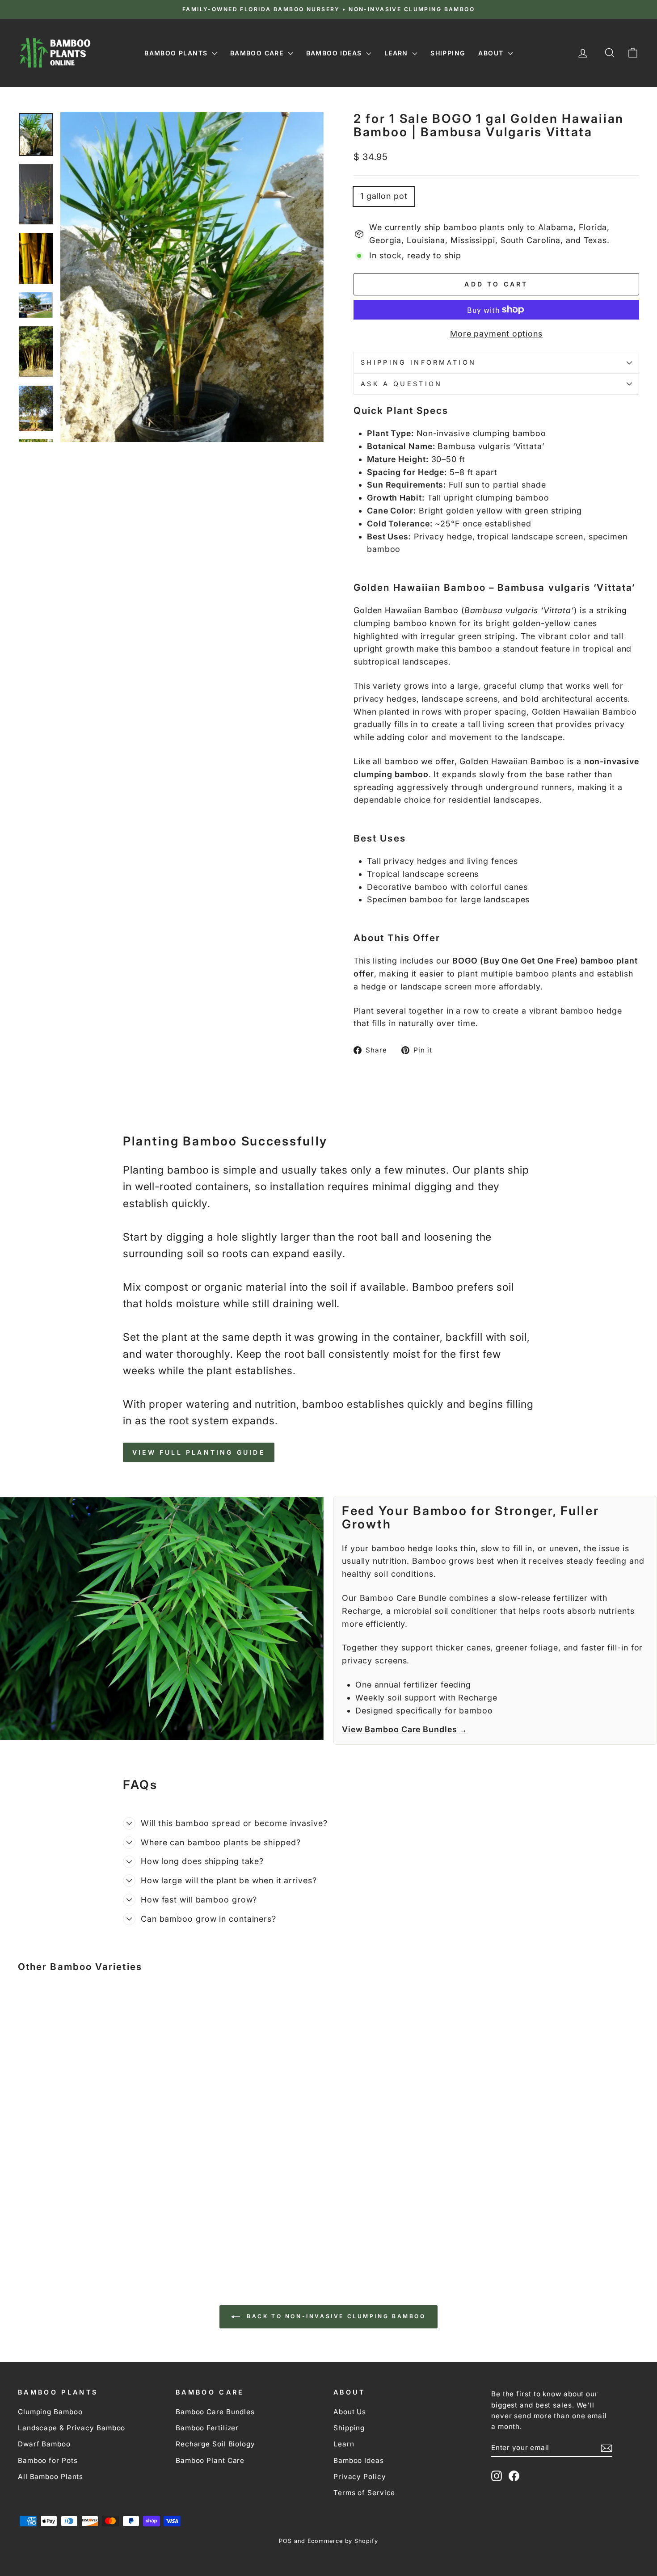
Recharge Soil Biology (215, 2444)
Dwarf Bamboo (44, 2444)
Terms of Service (364, 2493)
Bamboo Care (258, 53)
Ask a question (401, 384)
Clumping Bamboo (50, 2412)
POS (285, 2541)
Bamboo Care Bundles (215, 2412)
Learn (397, 53)
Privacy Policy (360, 2477)
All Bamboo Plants (51, 2477)
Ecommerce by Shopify (343, 2541)
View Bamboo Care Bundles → (405, 1729)
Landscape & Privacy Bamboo (72, 2428)
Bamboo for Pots (48, 2460)
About (492, 53)
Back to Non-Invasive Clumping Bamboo (335, 2316)
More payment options (496, 334)
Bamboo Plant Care (210, 2460)
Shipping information (418, 362)
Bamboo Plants (177, 53)
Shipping (448, 53)
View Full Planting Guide (199, 1452)
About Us (350, 2412)
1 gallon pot (384, 196)
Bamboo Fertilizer (207, 2428)
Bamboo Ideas (335, 53)
